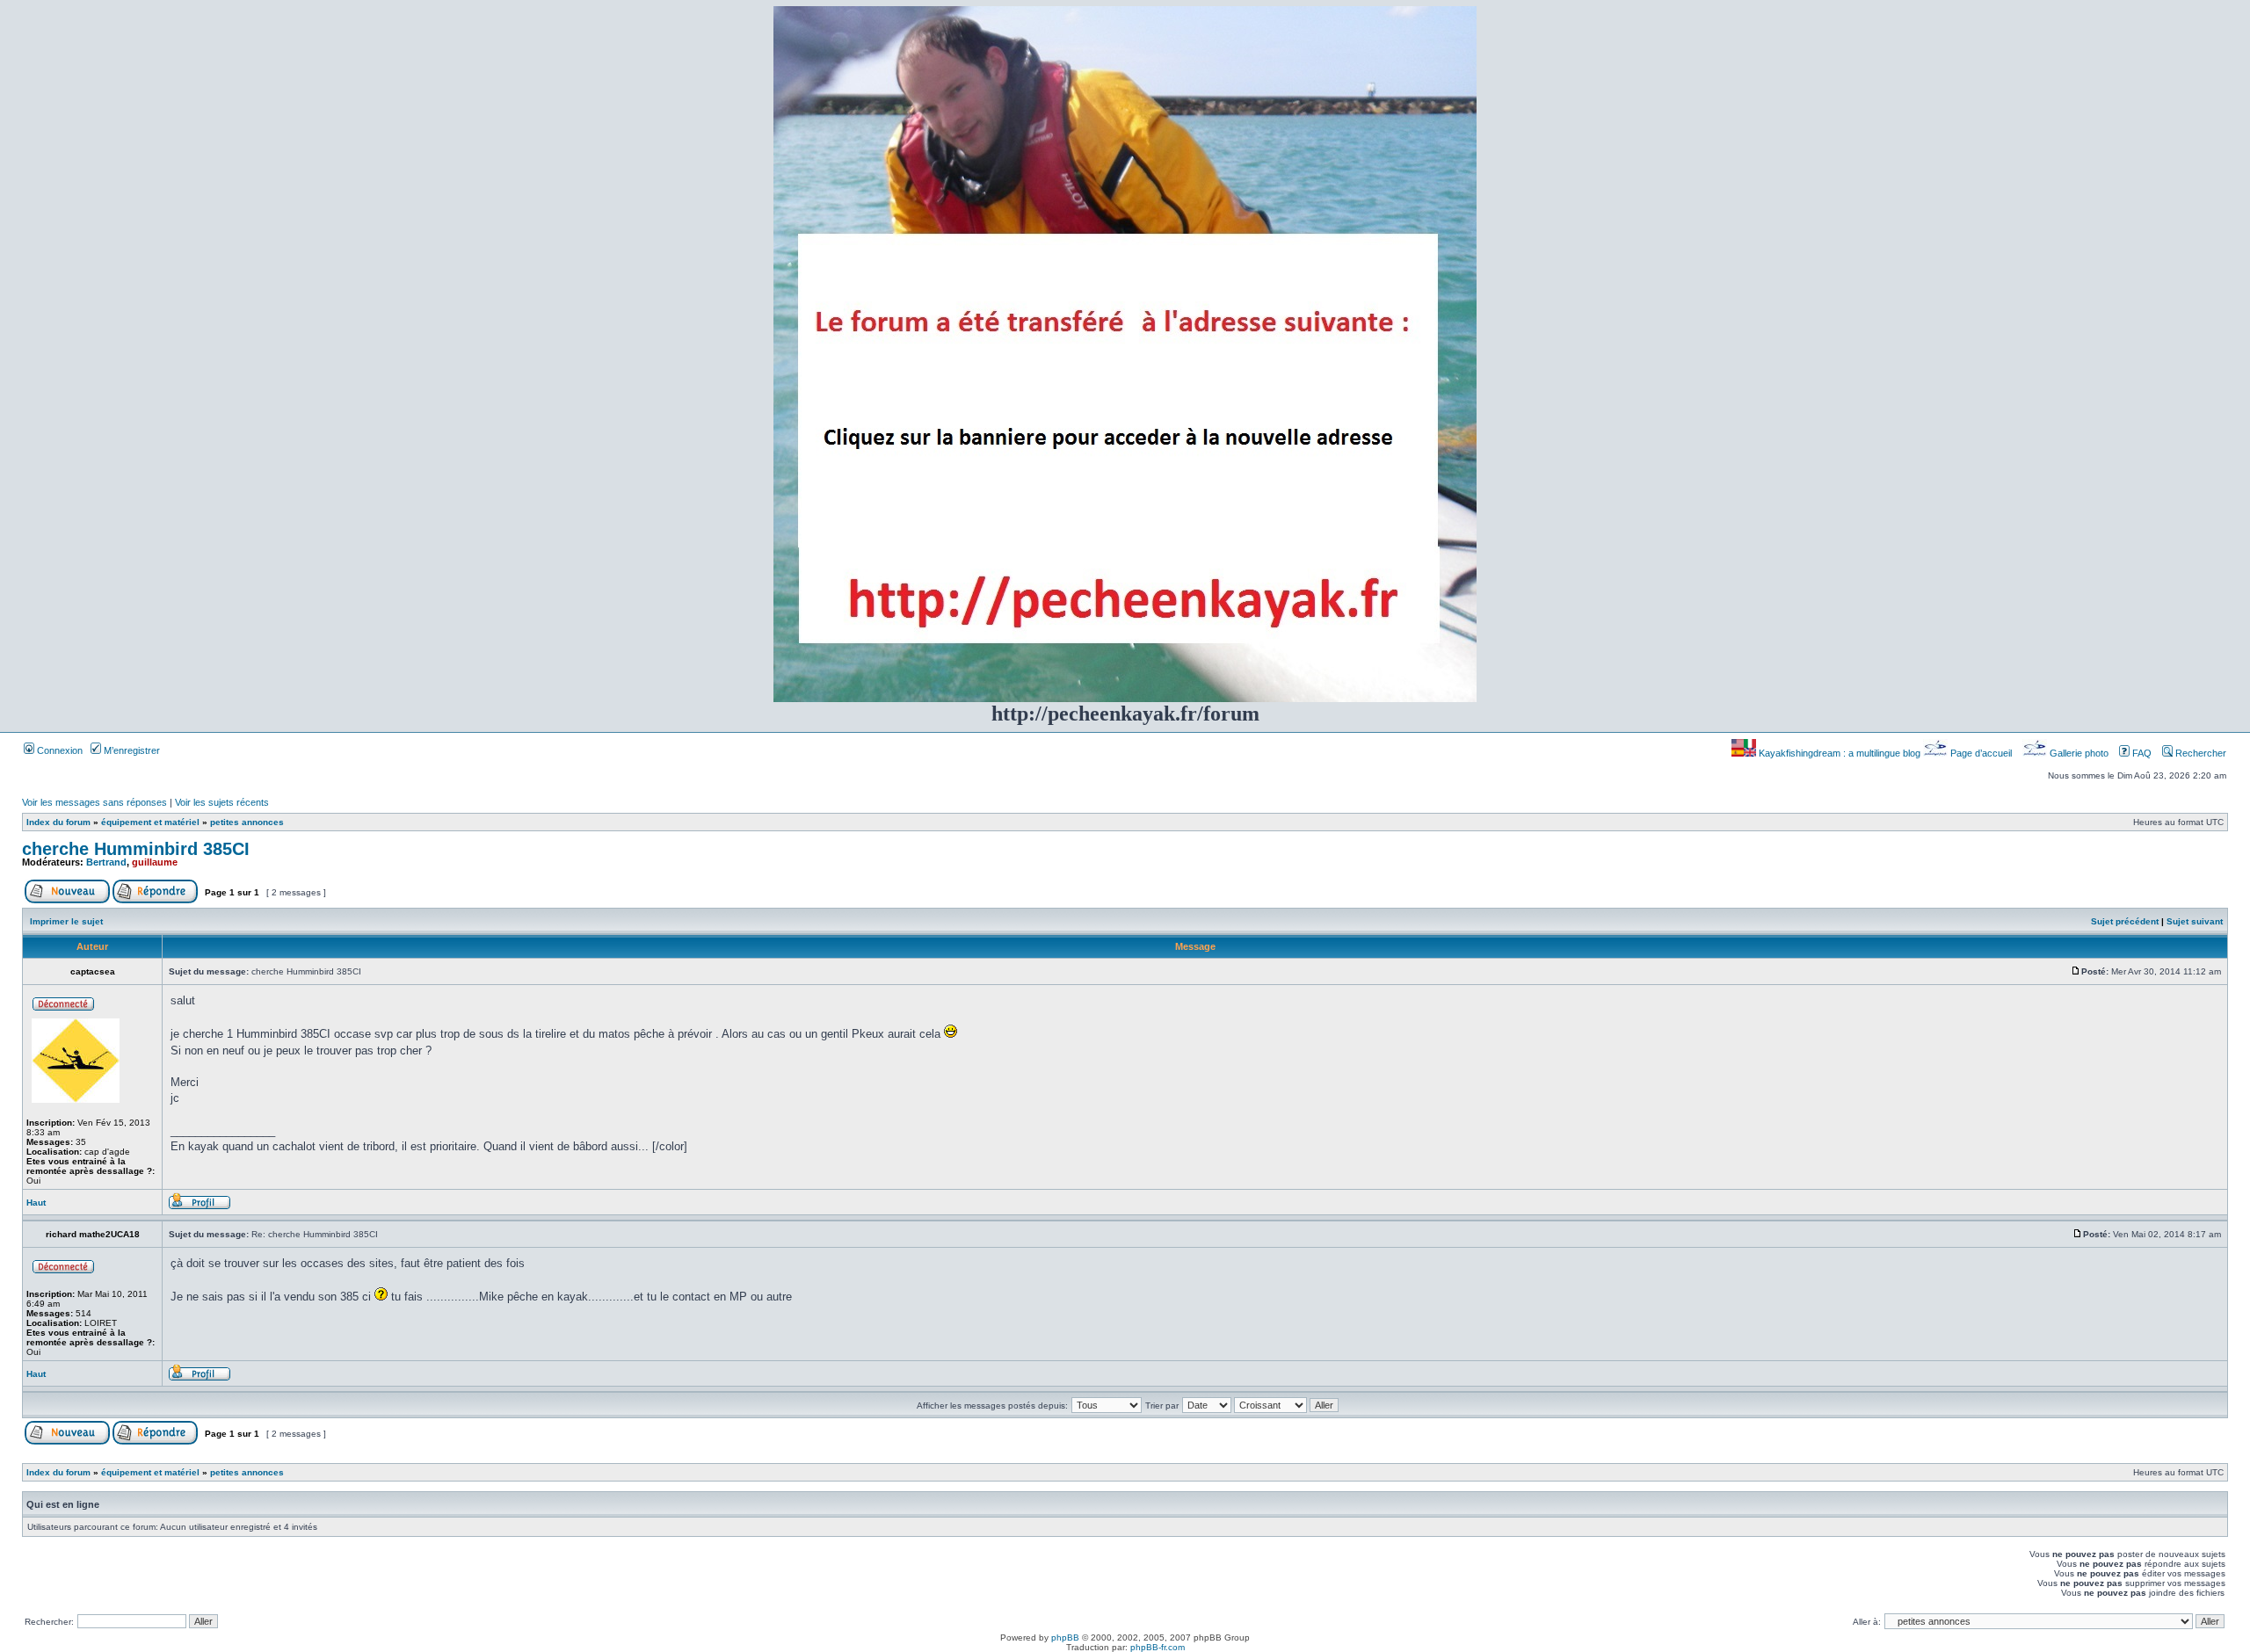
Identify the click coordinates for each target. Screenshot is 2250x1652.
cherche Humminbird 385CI (136, 849)
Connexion (58, 750)
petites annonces (247, 822)
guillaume (155, 862)
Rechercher (2199, 753)
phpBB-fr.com (1158, 1647)
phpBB (1065, 1638)
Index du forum (58, 822)
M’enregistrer (131, 750)
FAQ (2141, 753)
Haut (36, 1203)
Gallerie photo (2079, 753)
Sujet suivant (2195, 921)
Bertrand (106, 862)
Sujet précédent (2125, 921)
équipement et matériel (150, 822)
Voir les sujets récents (222, 802)
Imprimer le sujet (66, 921)
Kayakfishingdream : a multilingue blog (1840, 753)
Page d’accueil (1981, 753)
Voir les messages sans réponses (94, 802)
